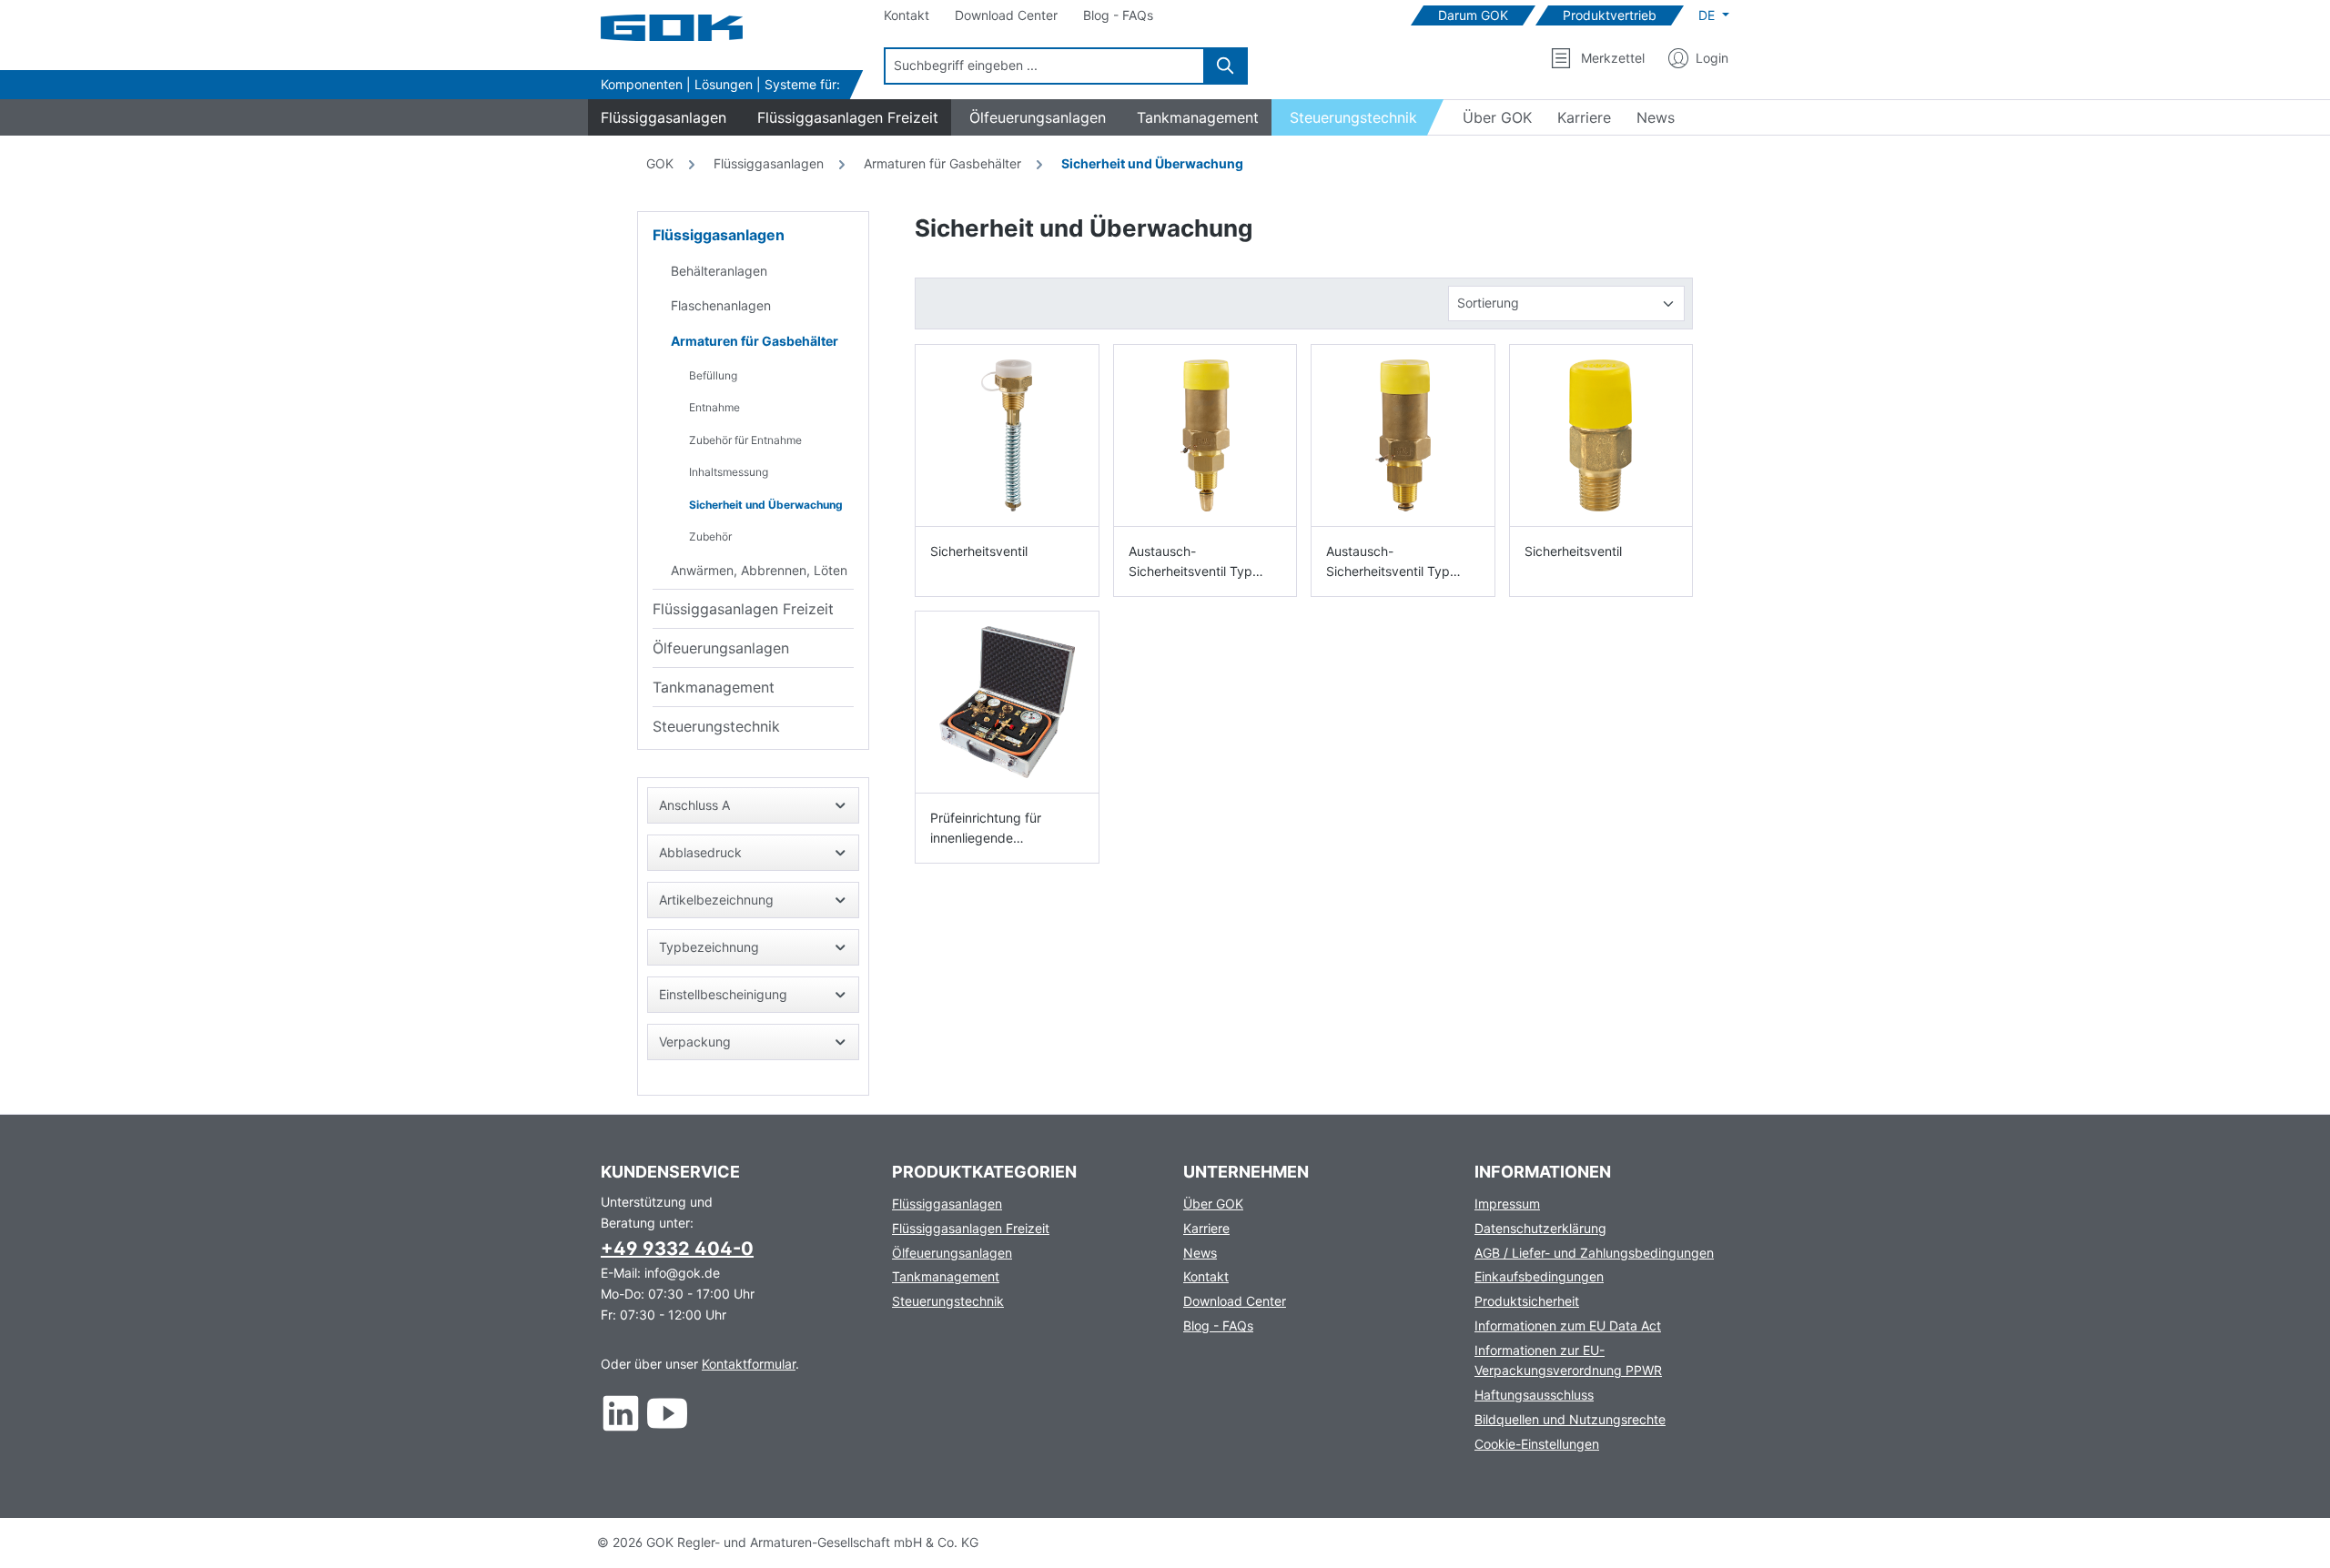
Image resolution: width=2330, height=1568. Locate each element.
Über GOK (1213, 1204)
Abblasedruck (700, 852)
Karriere (1206, 1228)
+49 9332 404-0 (677, 1249)
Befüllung (713, 375)
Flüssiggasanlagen (719, 235)
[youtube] (668, 1413)
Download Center (1235, 1301)
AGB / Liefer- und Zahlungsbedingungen (1594, 1253)
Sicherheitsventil (979, 551)
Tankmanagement (714, 687)
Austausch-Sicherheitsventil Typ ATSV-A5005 (1190, 562)
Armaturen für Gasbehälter (755, 341)
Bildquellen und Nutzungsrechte (1570, 1419)
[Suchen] (1226, 66)
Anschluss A (694, 805)
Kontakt (1206, 1276)
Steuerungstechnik (716, 726)
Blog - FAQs (1218, 1325)
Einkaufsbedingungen (1539, 1276)
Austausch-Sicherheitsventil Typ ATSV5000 (1388, 562)
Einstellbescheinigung (723, 994)
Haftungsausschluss (1534, 1395)
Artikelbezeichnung (716, 900)
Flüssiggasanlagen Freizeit (743, 609)
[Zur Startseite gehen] (692, 28)
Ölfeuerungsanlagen (721, 648)
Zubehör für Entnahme (745, 440)
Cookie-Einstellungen (1537, 1444)
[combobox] (1044, 66)
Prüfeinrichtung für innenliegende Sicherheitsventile (986, 829)
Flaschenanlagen (721, 305)
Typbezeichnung (709, 947)
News (1200, 1253)
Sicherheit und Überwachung (766, 505)
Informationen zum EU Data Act (1568, 1325)
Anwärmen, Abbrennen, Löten (759, 570)
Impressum (1507, 1204)
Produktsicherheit (1527, 1301)
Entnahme (714, 407)
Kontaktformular (749, 1364)
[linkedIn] (621, 1413)
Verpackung (695, 1042)
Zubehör (710, 536)
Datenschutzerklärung (1540, 1228)
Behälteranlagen (719, 271)
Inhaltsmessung (729, 472)
